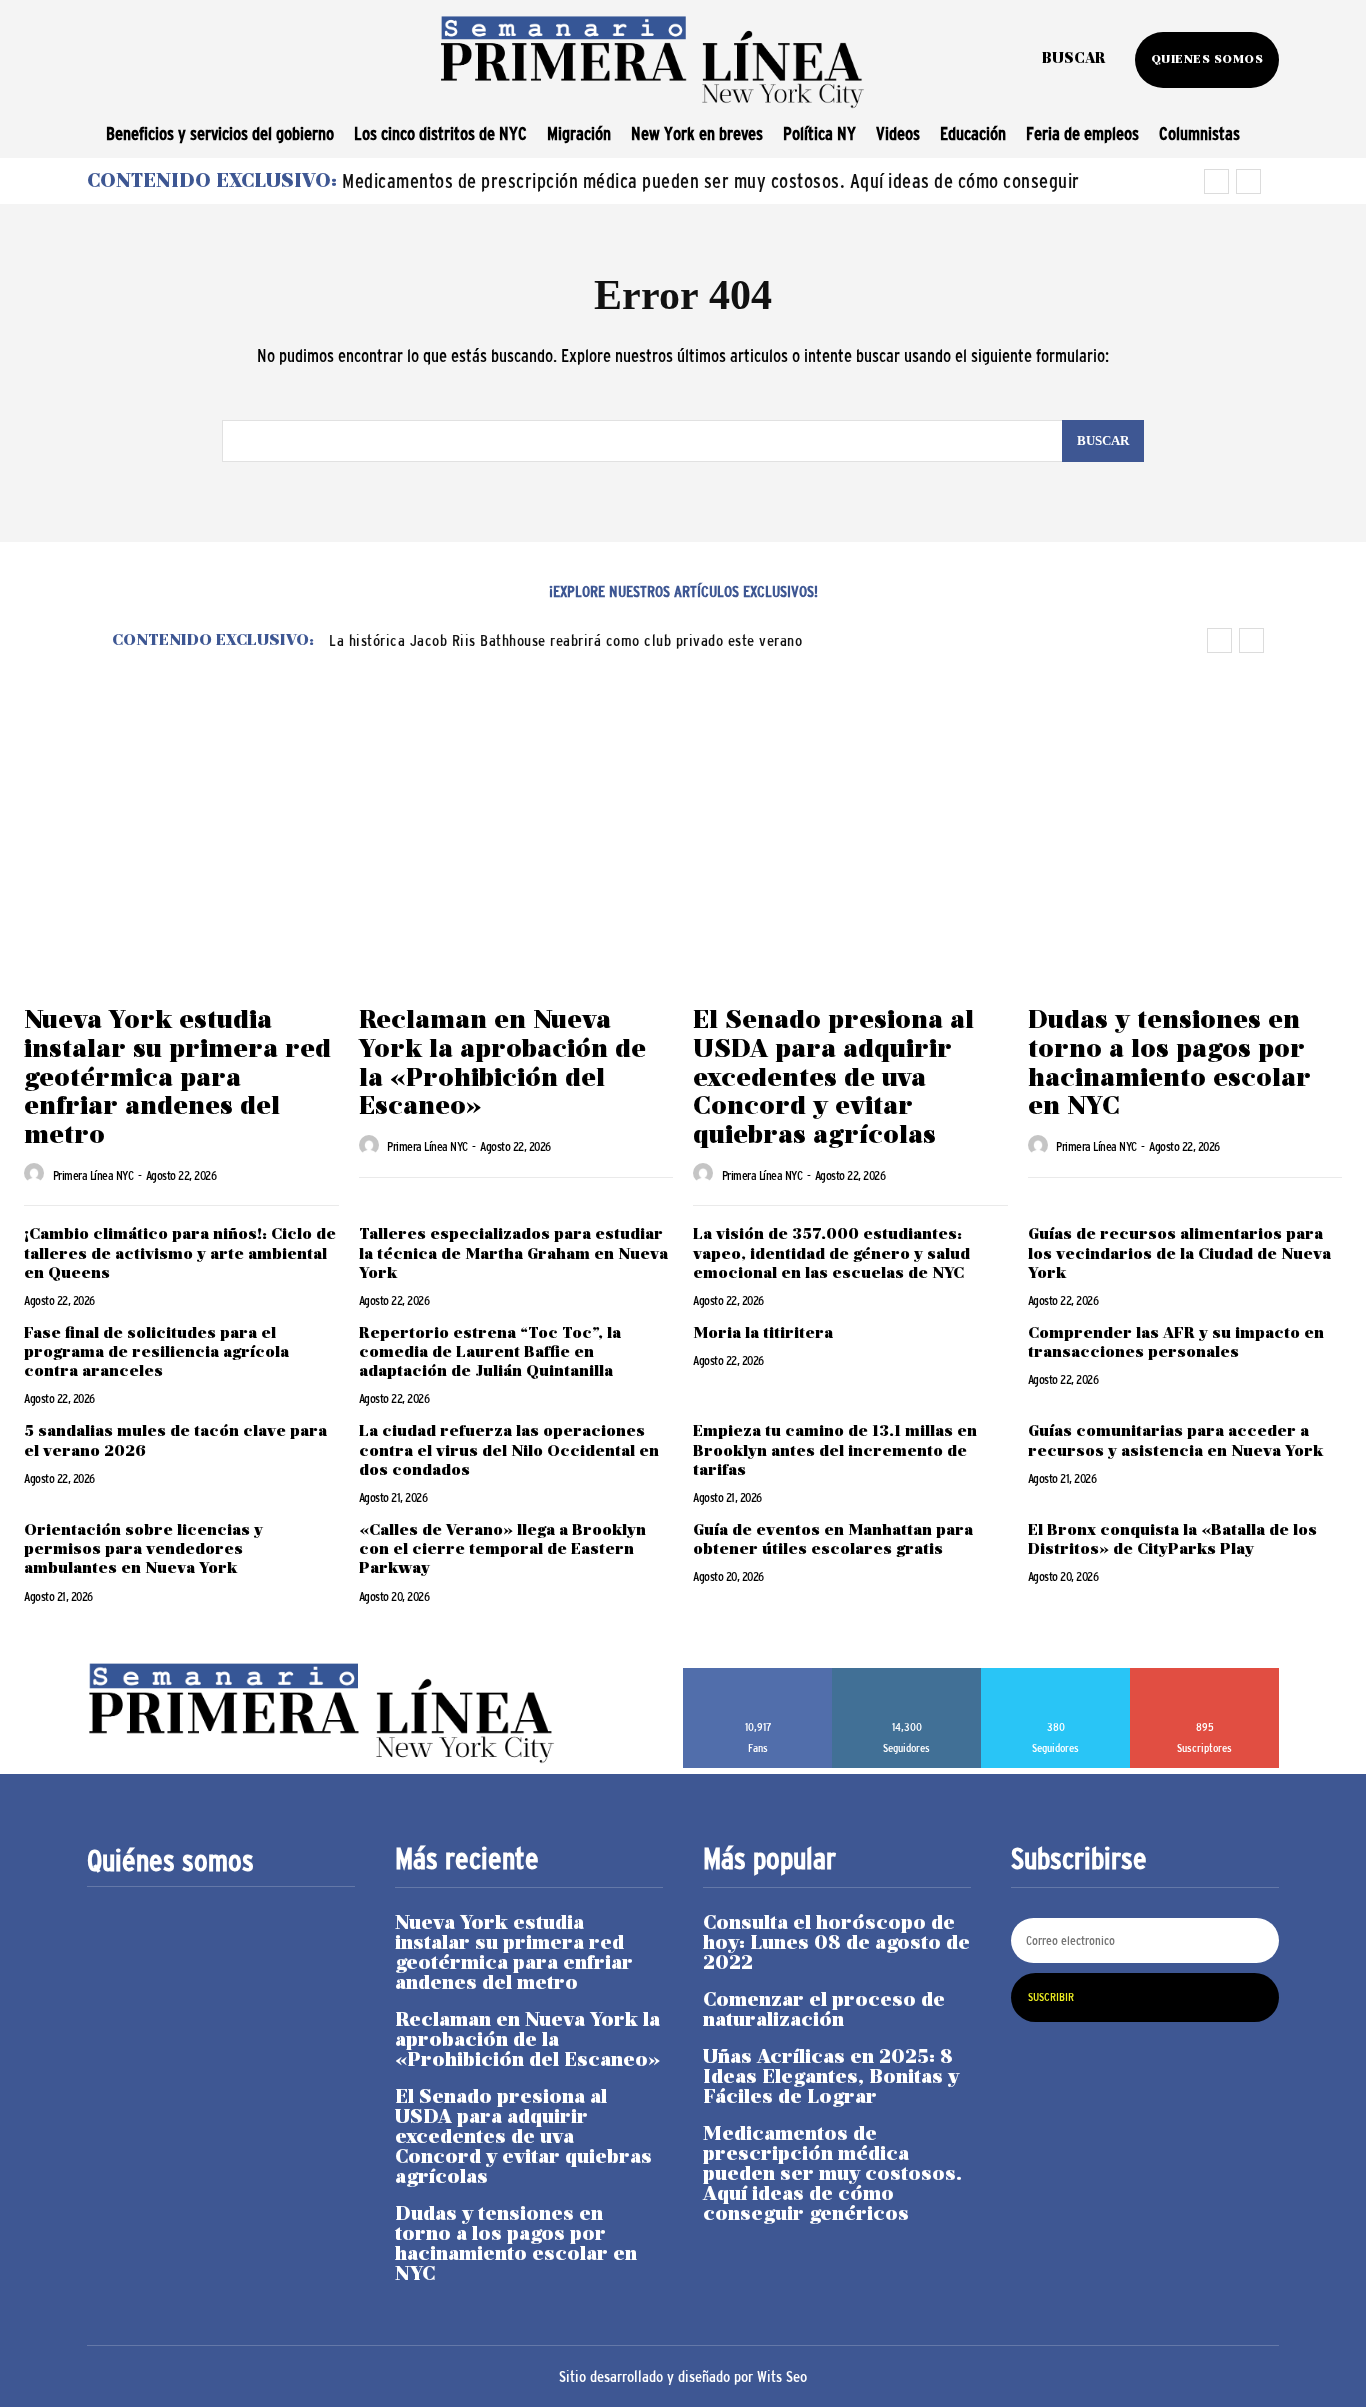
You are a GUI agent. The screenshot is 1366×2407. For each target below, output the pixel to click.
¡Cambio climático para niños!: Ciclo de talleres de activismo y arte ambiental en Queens (180, 1254)
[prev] (1216, 181)
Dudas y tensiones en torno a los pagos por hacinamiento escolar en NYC (516, 2245)
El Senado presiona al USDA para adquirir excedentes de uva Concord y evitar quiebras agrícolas (833, 1078)
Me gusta (758, 1675)
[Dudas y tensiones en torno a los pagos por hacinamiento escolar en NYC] (1185, 878)
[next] (1248, 181)
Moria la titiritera (765, 1334)
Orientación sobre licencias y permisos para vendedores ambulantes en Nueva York (143, 1550)
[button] (1073, 60)
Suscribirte (1205, 1675)
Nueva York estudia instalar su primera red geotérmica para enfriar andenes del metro (177, 1078)
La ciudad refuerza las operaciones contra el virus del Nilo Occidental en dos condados (509, 1451)
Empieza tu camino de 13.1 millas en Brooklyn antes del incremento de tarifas (835, 1451)
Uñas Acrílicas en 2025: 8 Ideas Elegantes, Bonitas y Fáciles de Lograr (831, 2078)
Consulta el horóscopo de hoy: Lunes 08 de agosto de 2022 (836, 1944)
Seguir (907, 1675)
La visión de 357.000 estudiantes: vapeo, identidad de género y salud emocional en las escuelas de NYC (831, 1254)
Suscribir (1051, 1996)
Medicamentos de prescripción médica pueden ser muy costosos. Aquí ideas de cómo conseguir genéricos (832, 2175)
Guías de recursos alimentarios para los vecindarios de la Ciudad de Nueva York (1179, 1254)
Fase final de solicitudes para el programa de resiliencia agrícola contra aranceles (156, 1353)
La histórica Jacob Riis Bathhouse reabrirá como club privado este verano (565, 640)
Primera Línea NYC (93, 1175)
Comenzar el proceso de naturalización (824, 2011)
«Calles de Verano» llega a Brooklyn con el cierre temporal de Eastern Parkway (502, 1550)
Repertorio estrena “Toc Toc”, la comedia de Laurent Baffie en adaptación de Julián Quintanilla (490, 1353)
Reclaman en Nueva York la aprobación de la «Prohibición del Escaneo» (527, 2041)
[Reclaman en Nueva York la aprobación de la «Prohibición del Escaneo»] (516, 878)
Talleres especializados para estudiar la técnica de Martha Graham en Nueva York (513, 1254)
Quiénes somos (170, 1861)
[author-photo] (37, 1174)
